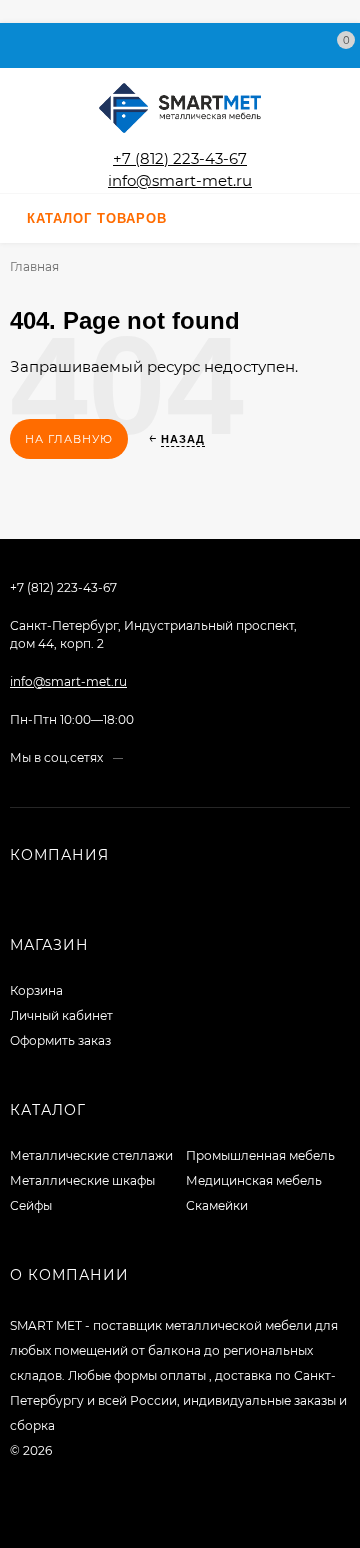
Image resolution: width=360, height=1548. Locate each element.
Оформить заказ (60, 1040)
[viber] (194, 757)
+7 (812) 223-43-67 (180, 158)
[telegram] (175, 757)
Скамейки (217, 1205)
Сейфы (31, 1205)
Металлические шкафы (82, 1180)
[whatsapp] (156, 757)
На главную (69, 439)
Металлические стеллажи (91, 1155)
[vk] (137, 757)
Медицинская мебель (254, 1180)
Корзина (36, 990)
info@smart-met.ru (180, 180)
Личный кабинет (61, 1015)
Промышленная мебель (260, 1155)
